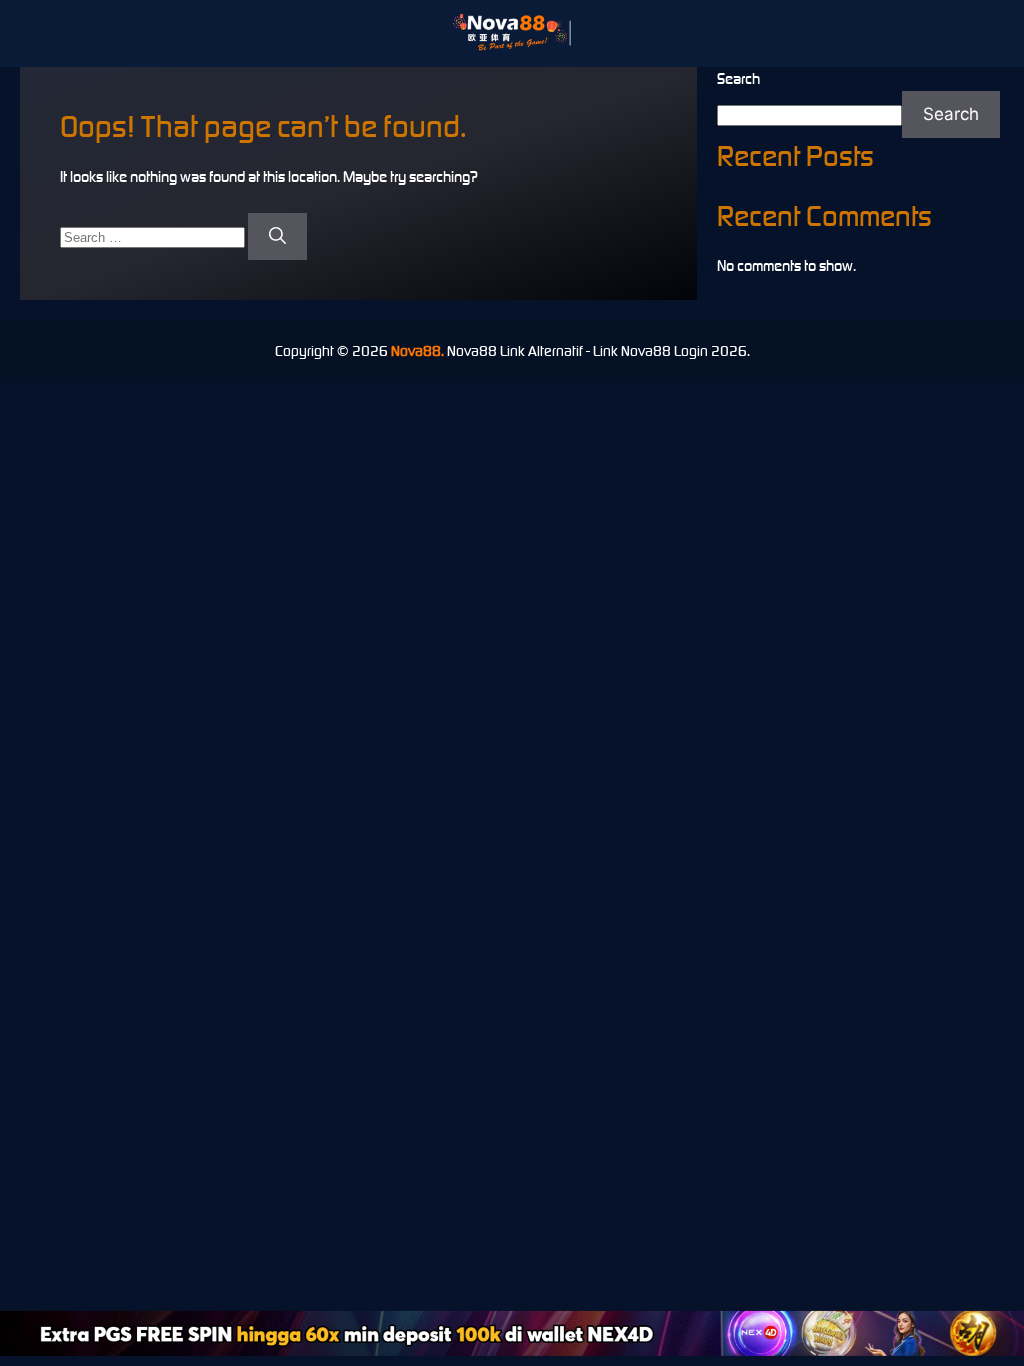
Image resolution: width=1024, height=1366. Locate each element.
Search (738, 78)
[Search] (277, 237)
